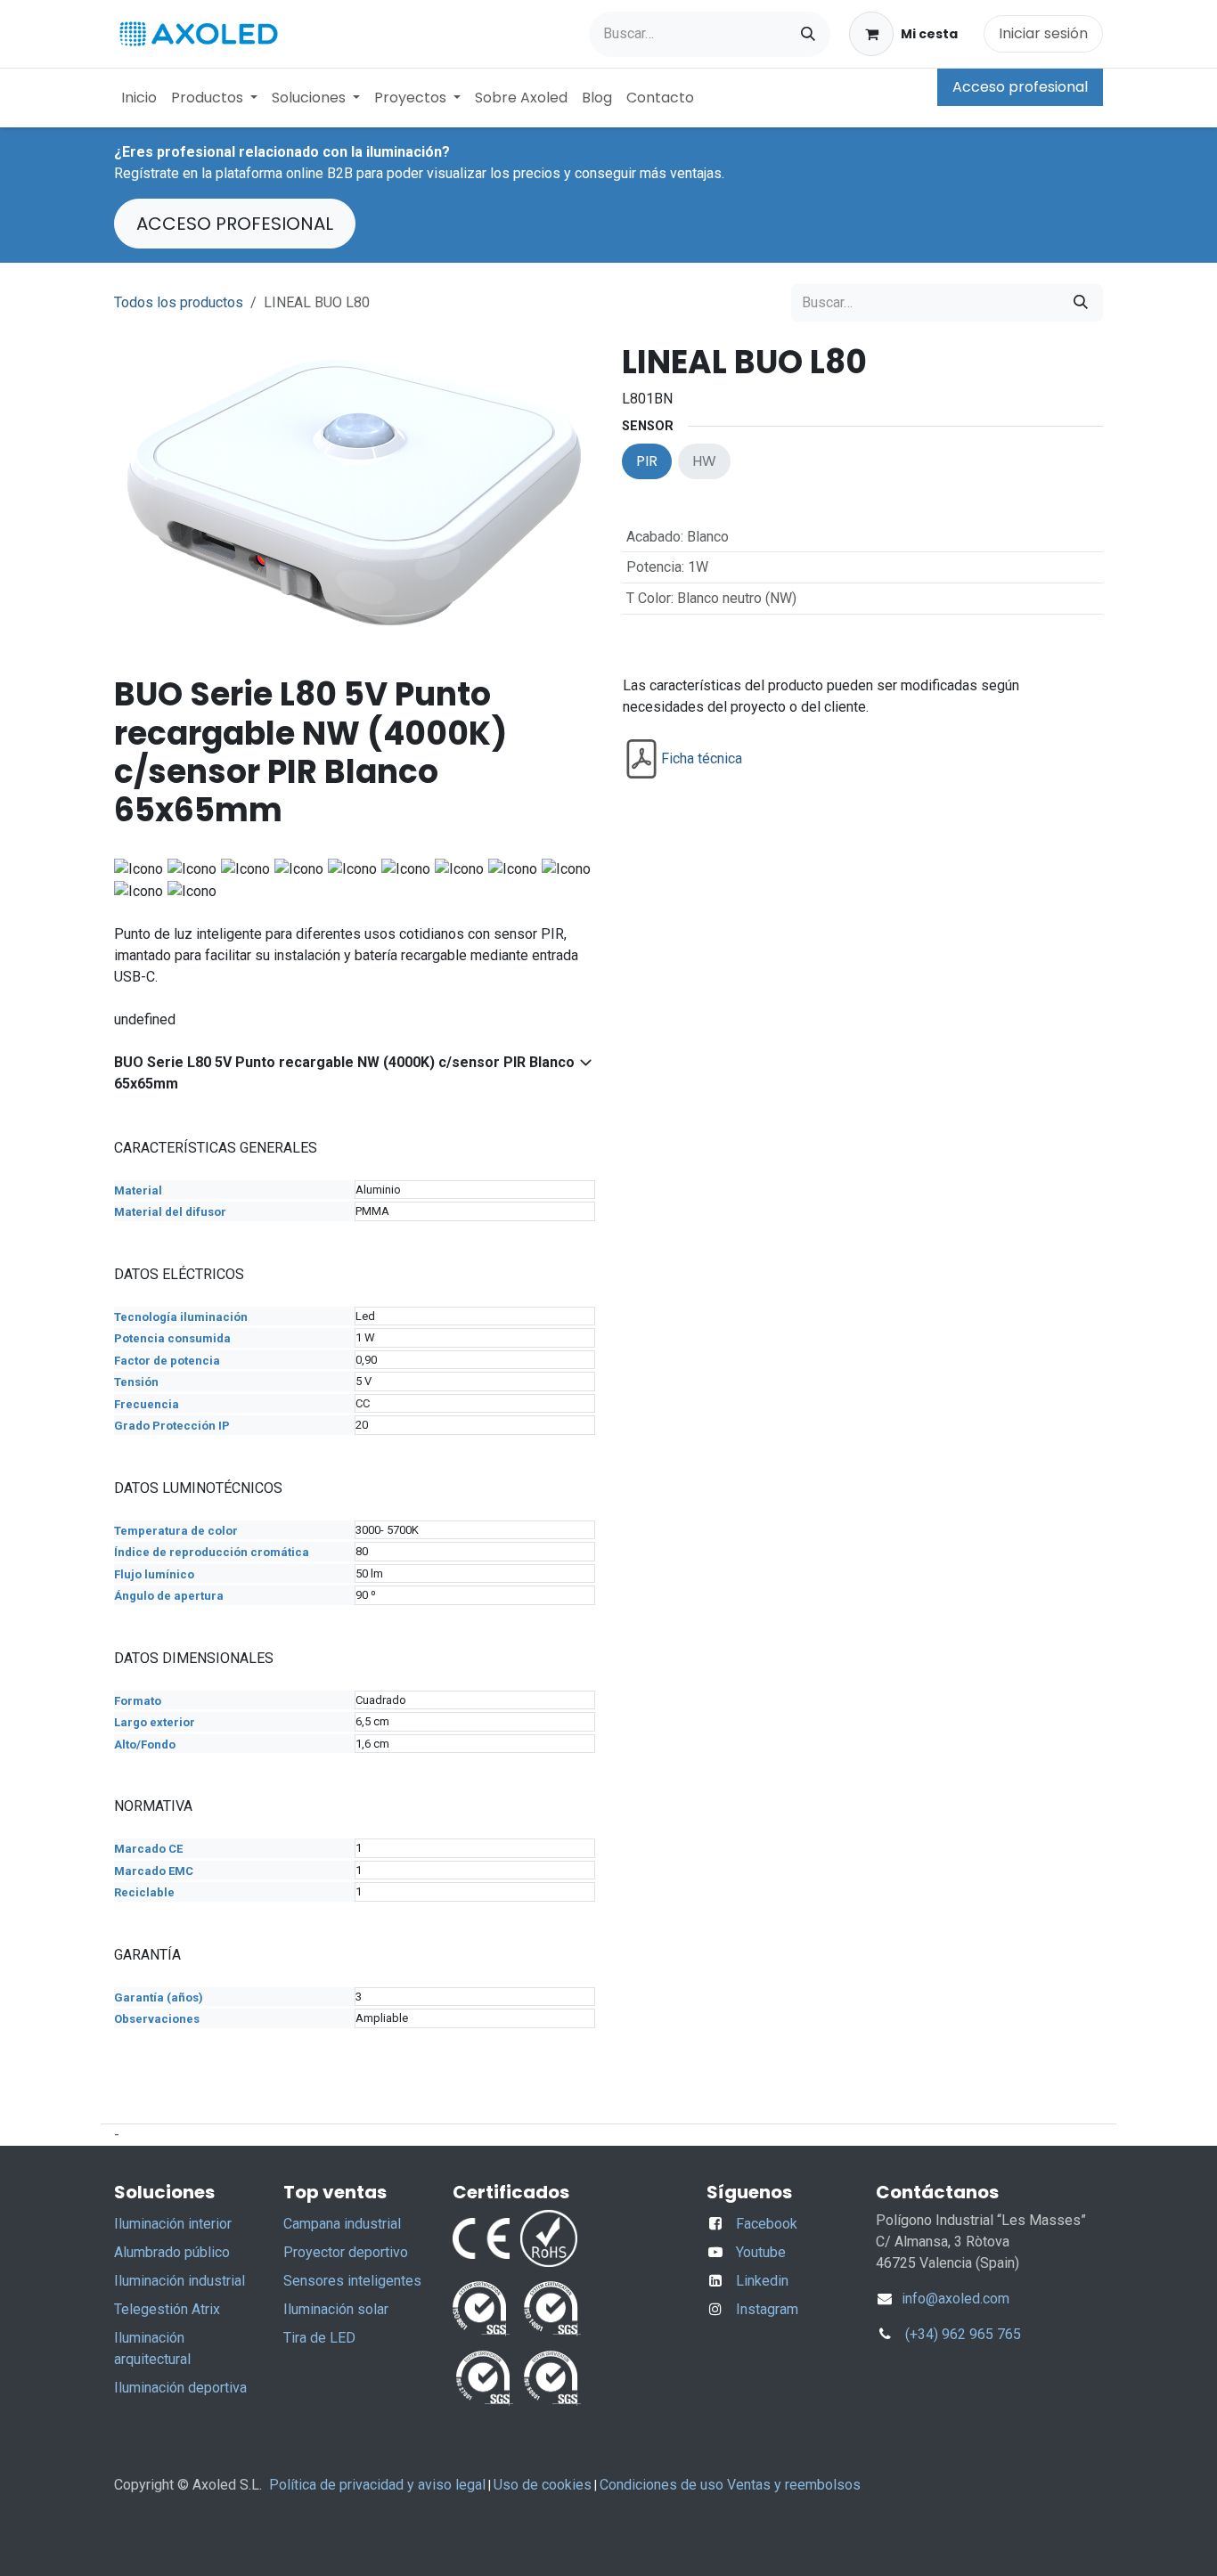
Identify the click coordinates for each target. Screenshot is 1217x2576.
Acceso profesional (1020, 87)
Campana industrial (342, 2224)
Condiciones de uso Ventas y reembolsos (730, 2485)
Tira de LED (319, 2338)
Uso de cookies (543, 2485)
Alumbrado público (172, 2252)
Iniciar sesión (1043, 33)
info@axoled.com (954, 2299)
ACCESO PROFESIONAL (235, 224)
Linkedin (762, 2281)
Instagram (767, 2309)
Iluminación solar (336, 2309)
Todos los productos (179, 302)
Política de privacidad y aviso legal (377, 2485)
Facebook (767, 2224)
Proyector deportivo (346, 2252)
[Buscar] (808, 34)
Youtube (761, 2252)
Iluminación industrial (180, 2281)
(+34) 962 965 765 (963, 2334)
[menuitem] (139, 98)
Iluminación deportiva (180, 2388)
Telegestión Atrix (167, 2309)
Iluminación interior (173, 2224)
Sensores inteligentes (352, 2281)
